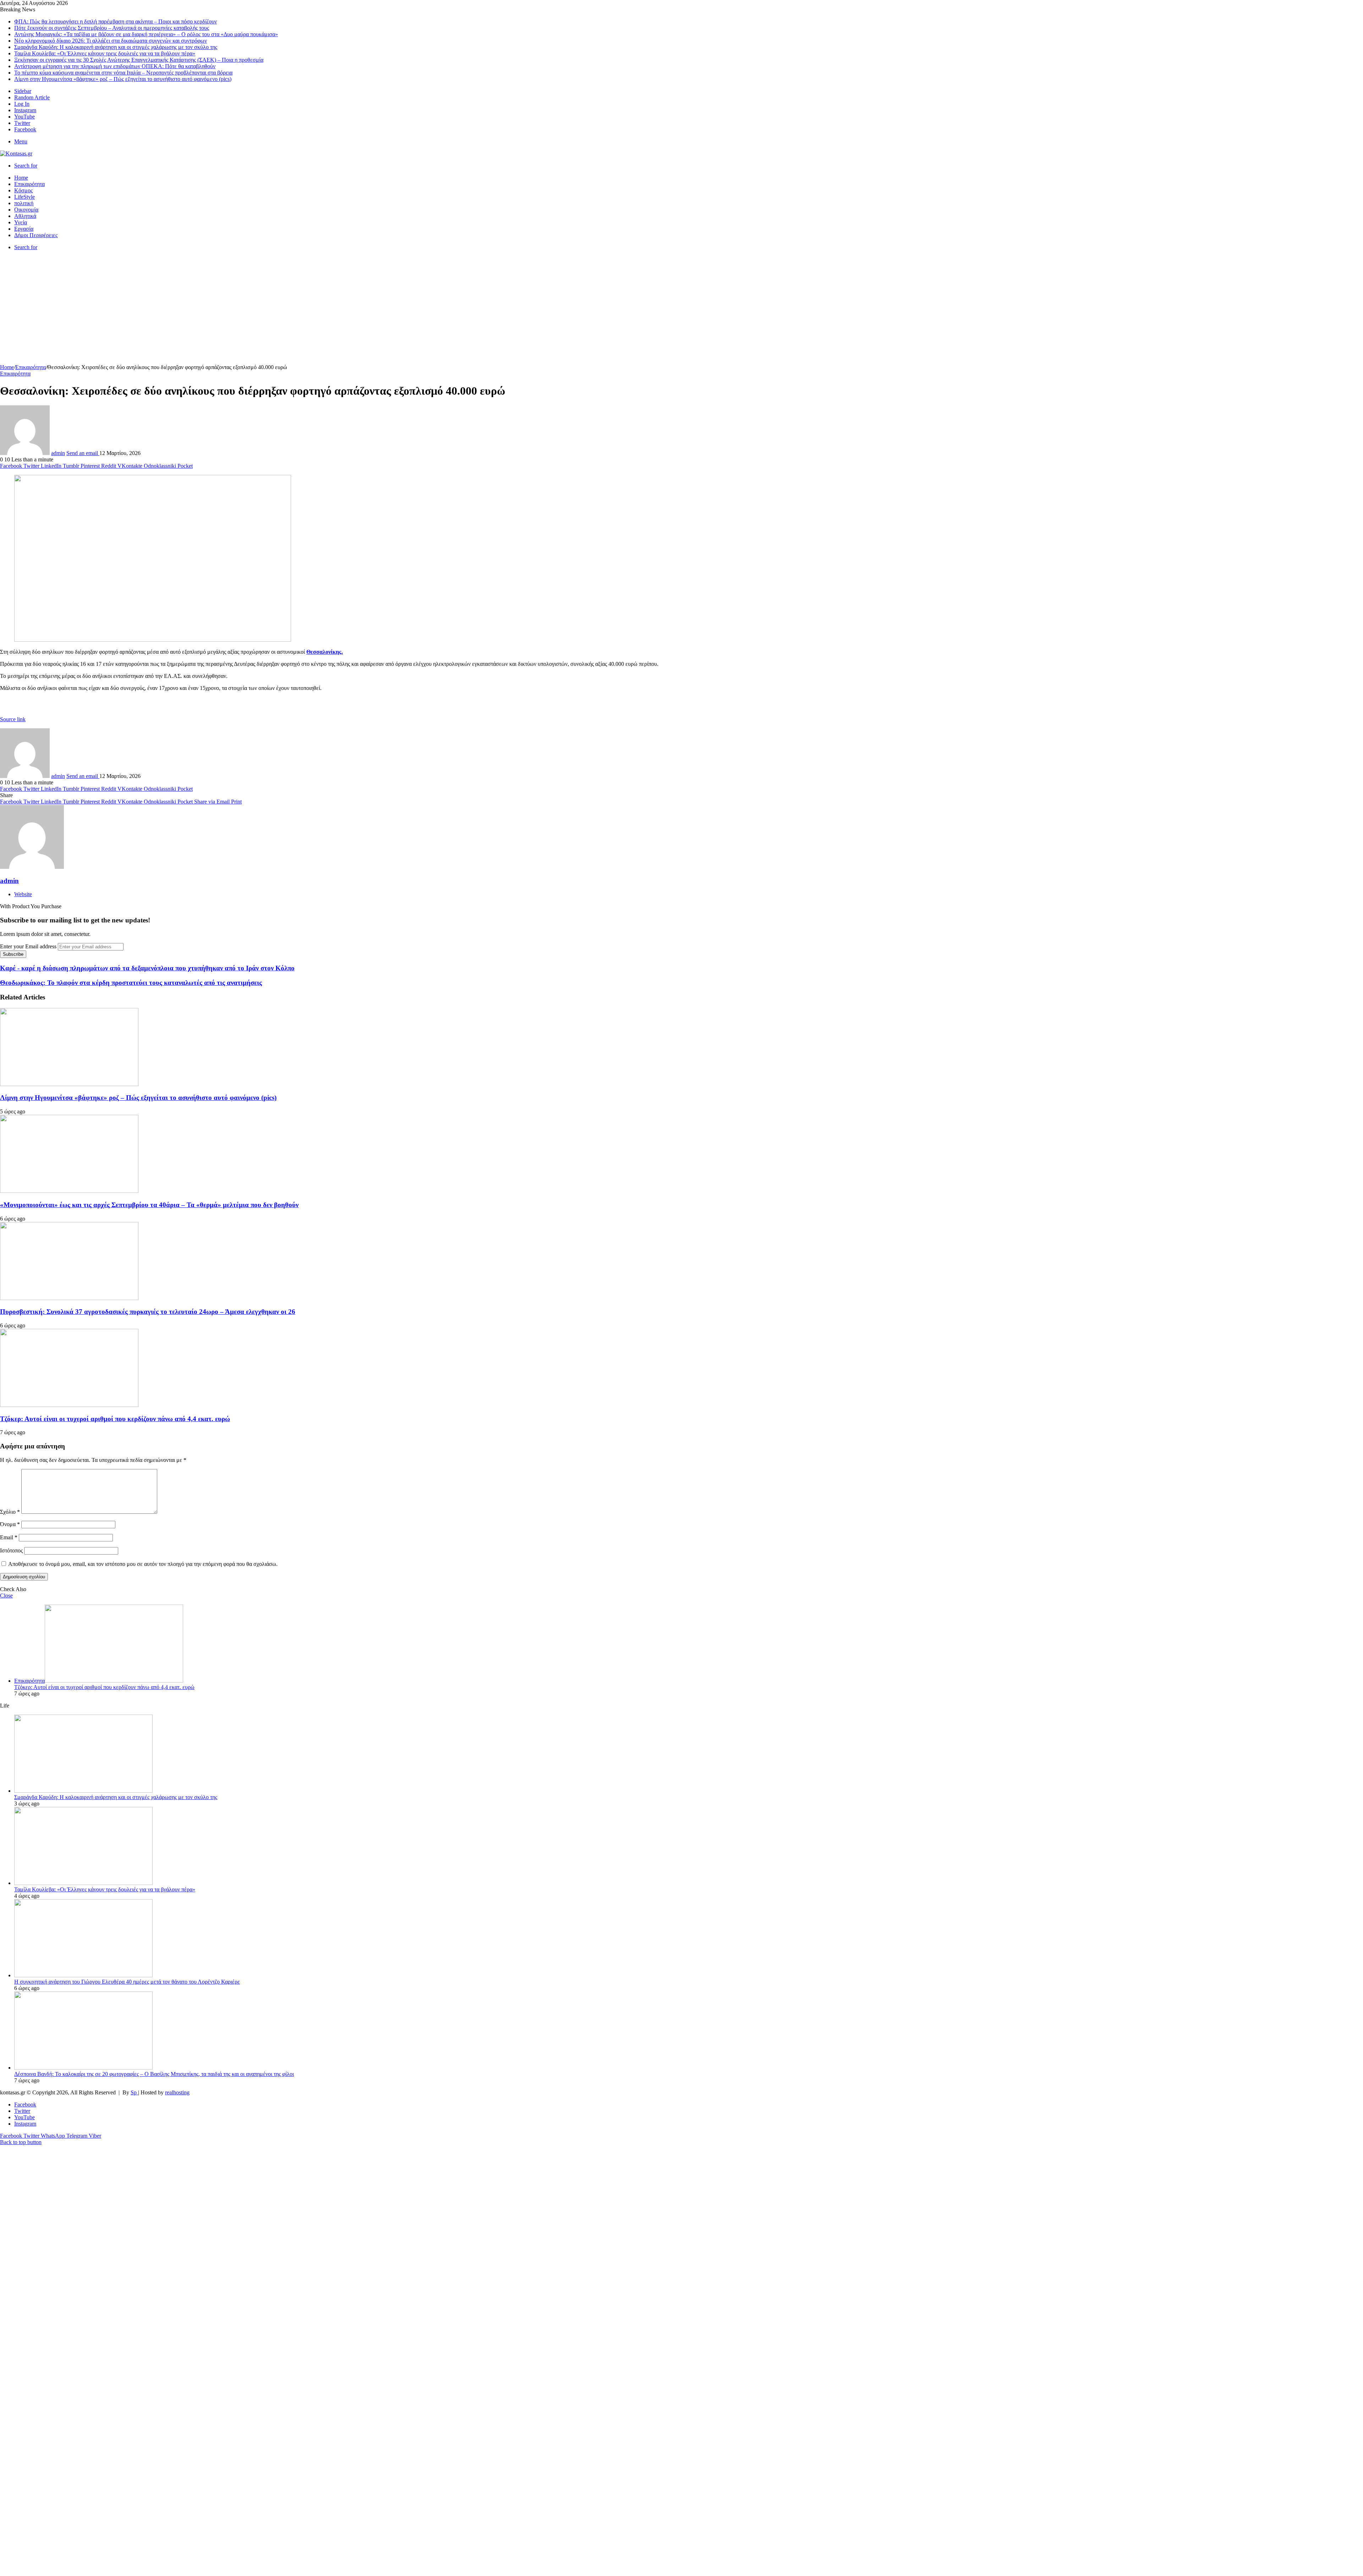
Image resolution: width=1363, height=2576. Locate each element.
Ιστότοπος (11, 1550)
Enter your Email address (28, 946)
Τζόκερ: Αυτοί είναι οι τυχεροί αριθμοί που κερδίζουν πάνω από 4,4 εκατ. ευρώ (115, 1419)
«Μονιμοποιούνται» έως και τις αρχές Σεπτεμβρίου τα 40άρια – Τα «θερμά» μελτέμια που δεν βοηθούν (149, 1205)
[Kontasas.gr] (16, 154)
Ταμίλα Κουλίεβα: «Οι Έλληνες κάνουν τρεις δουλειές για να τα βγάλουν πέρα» (105, 53)
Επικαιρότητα (29, 184)
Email (9, 1537)
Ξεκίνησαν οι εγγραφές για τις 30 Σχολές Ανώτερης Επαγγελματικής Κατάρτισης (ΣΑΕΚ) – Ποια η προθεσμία (139, 60)
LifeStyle (24, 197)
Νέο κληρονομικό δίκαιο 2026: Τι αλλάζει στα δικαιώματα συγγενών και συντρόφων (111, 41)
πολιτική (24, 203)
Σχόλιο (10, 1512)
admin (58, 453)
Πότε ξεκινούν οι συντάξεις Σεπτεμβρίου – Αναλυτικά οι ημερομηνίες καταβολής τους (112, 28)
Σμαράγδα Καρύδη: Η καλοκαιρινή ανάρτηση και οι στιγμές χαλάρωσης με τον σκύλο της (116, 47)
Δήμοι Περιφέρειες (36, 235)
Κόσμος (23, 190)
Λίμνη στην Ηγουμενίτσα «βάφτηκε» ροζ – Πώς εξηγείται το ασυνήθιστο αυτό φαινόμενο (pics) (123, 79)
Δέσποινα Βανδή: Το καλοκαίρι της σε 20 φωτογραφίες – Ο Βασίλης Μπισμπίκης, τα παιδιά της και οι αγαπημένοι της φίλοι (154, 2074)
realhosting (177, 2092)
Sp (134, 2092)
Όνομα (10, 1524)
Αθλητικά (25, 216)
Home (21, 178)
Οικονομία (26, 210)
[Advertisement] (681, 311)
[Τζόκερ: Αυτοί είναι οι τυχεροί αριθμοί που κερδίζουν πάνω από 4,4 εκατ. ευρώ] (69, 1405)
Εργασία (24, 229)
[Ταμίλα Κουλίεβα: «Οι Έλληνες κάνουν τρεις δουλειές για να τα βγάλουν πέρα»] (83, 1883)
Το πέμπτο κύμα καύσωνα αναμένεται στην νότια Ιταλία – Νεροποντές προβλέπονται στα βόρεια (123, 73)
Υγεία (21, 222)
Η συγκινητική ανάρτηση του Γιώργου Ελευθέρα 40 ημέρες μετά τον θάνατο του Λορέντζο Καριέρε (127, 1982)
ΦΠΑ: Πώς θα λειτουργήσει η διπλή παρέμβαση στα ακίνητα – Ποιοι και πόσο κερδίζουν (116, 21)
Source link (13, 719)
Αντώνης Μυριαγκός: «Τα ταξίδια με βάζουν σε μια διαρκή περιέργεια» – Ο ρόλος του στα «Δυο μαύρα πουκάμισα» (146, 34)
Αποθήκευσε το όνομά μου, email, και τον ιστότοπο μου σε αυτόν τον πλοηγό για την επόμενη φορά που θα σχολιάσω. (143, 1564)
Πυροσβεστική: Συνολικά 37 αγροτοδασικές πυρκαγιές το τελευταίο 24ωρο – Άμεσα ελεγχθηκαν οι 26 (148, 1312)
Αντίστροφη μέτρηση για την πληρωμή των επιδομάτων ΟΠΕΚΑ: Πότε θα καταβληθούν (115, 66)
